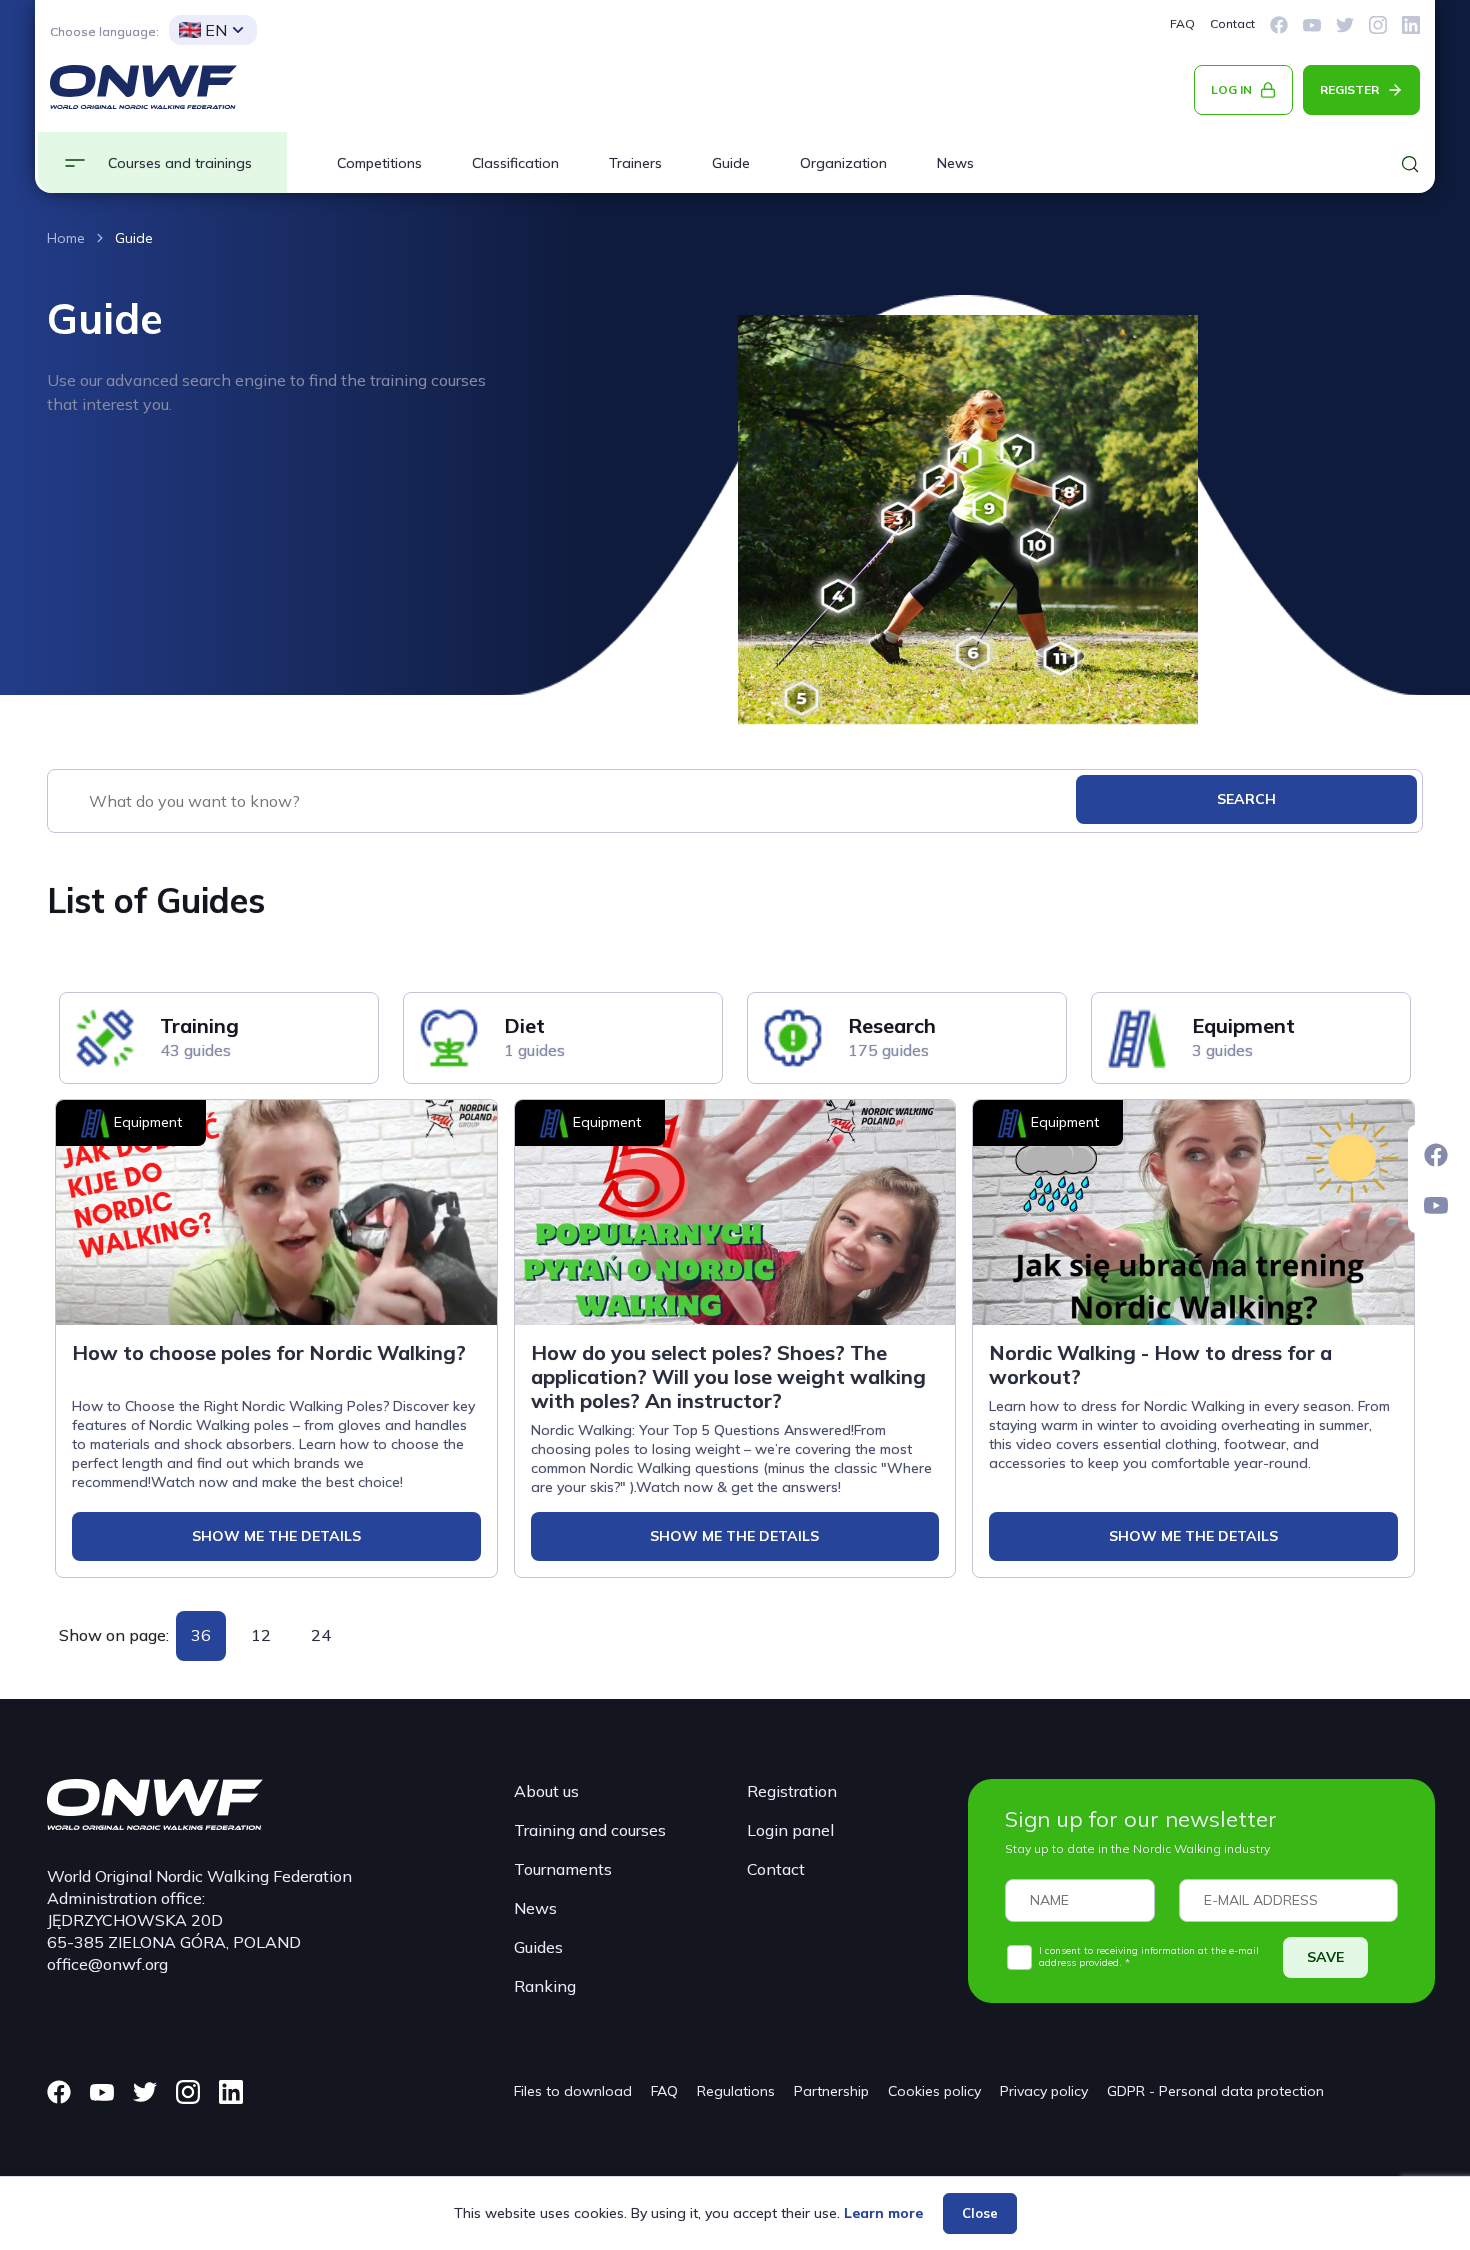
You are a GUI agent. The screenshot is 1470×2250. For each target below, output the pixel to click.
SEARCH (1246, 799)
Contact (1232, 23)
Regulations (736, 2091)
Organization (843, 163)
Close (980, 2213)
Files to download (573, 2091)
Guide (731, 163)
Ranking (545, 1986)
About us (546, 1791)
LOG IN (1231, 89)
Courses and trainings (180, 163)
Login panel (790, 1830)
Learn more (883, 2213)
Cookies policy (934, 2091)
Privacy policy (1044, 2091)
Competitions (379, 163)
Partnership (831, 2091)
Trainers (635, 163)
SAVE (1325, 1957)
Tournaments (563, 1869)
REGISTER (1349, 89)
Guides (538, 1947)
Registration (792, 1791)
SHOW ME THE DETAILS (276, 1536)
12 (261, 1635)
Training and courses (590, 1830)
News (955, 163)
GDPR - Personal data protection (1215, 2091)
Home (66, 238)
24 (321, 1635)
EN (216, 30)
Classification (515, 163)
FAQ (1182, 23)
